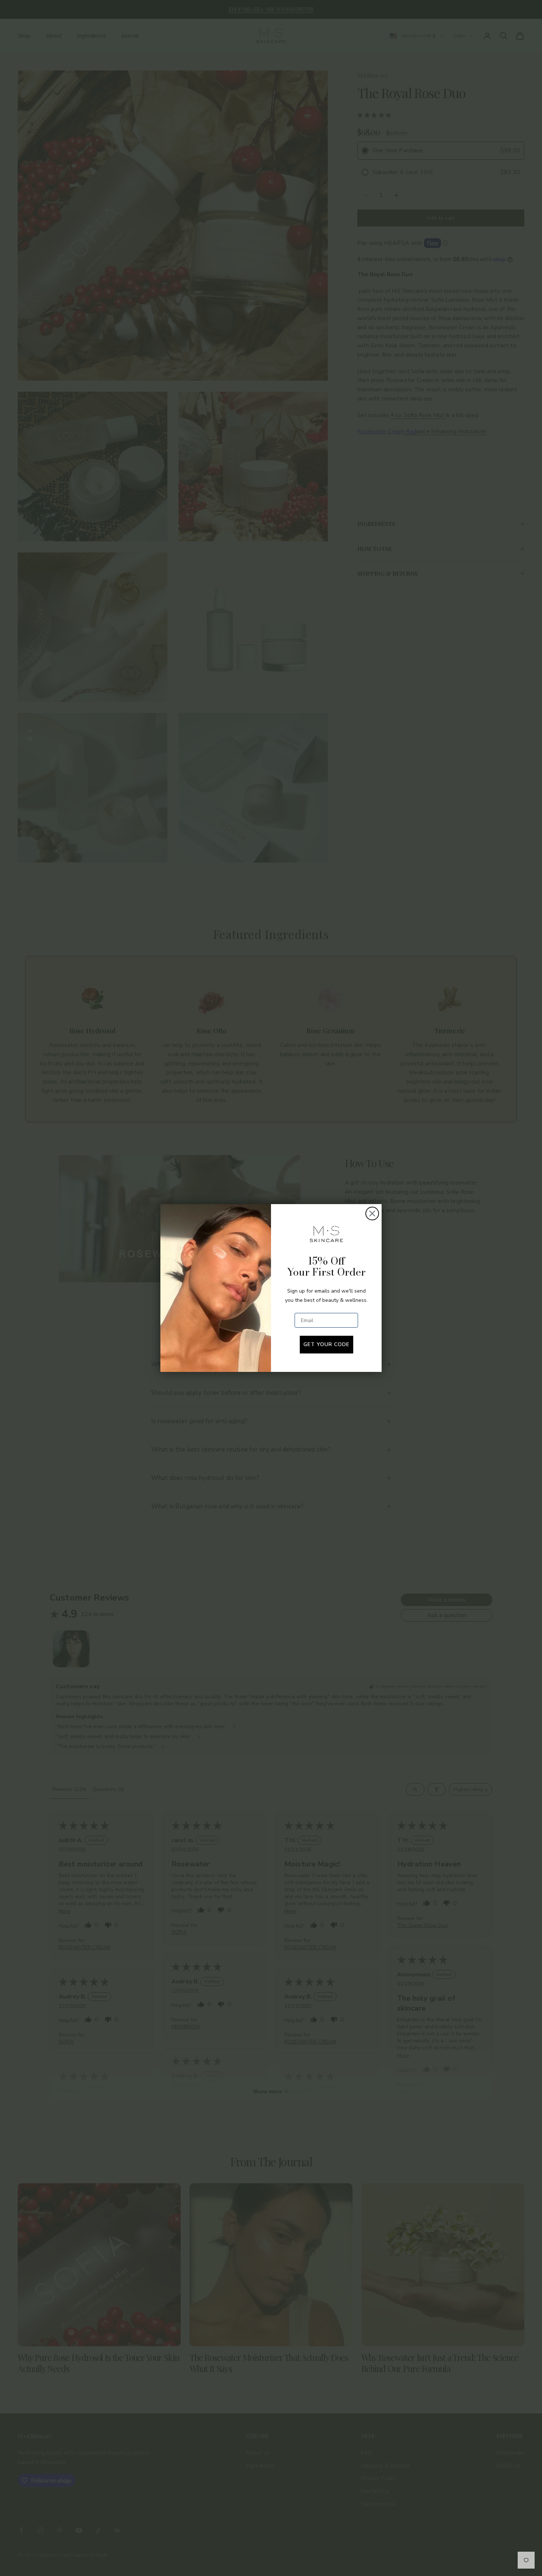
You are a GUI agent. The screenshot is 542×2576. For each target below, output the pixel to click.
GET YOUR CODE (326, 1344)
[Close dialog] (372, 1214)
